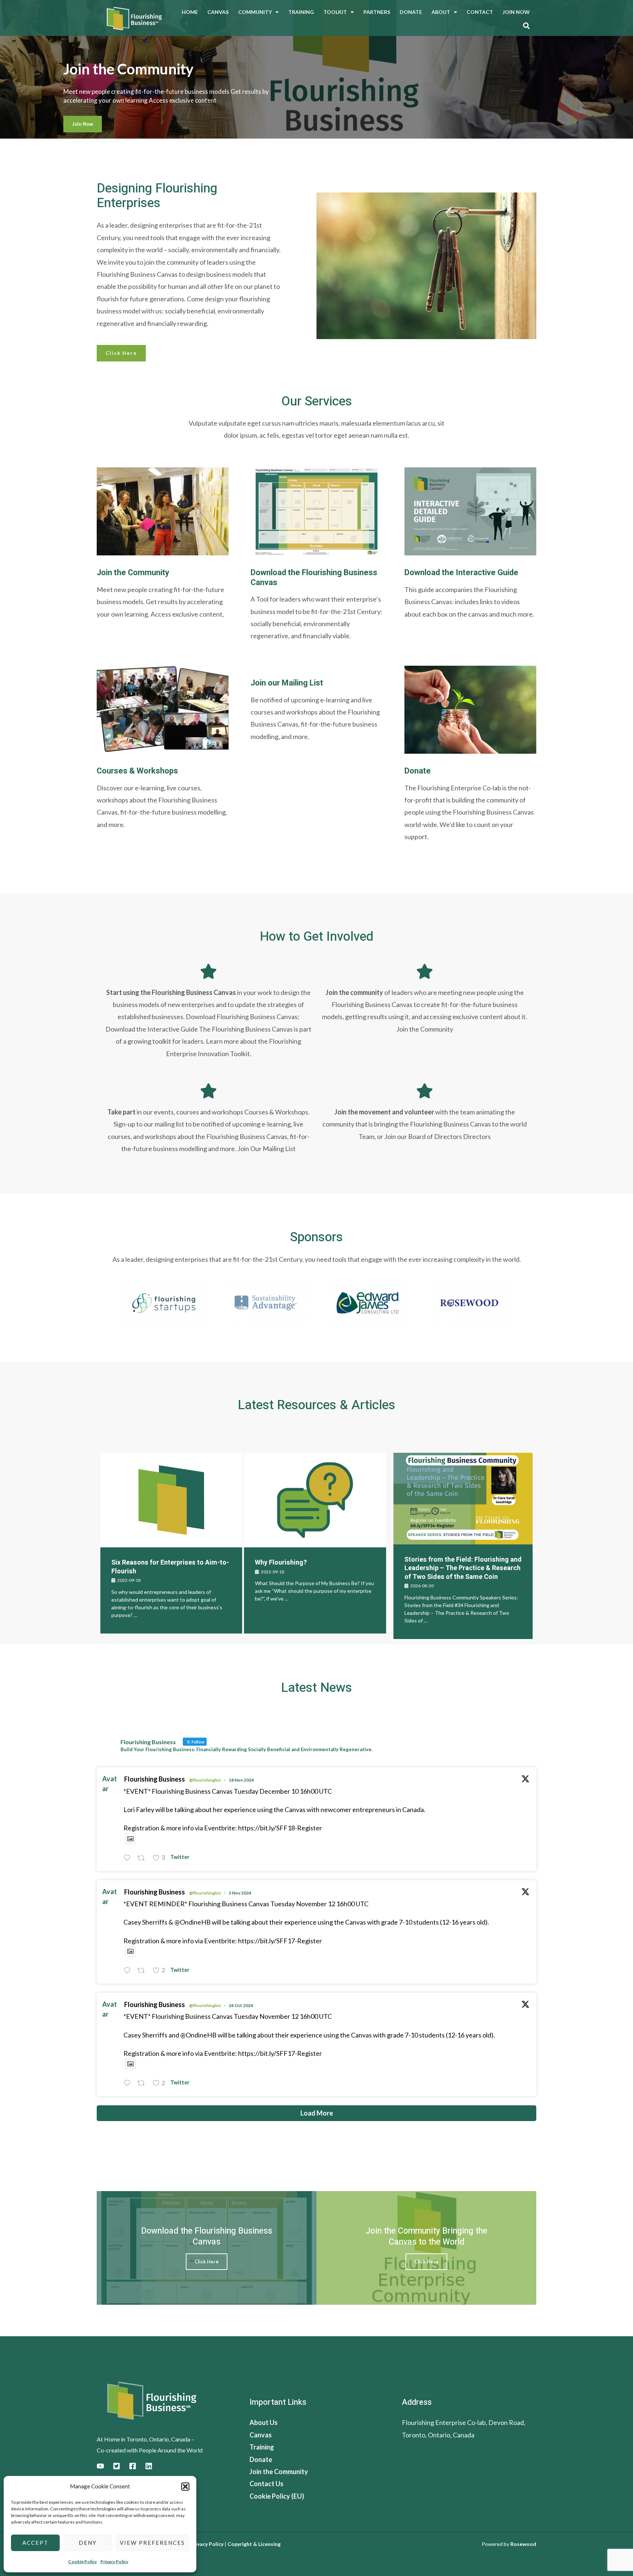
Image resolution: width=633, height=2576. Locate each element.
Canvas (218, 12)
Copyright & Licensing (254, 2544)
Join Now (516, 12)
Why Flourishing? (281, 1563)
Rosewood (523, 2544)
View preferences (152, 2543)
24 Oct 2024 (241, 2005)
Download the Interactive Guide (461, 573)
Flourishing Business (155, 1779)
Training (301, 12)
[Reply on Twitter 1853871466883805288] (129, 1971)
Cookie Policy (82, 2562)
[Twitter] (116, 2466)
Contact (480, 12)
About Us (264, 2422)
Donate (411, 12)
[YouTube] (100, 2466)
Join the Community (133, 573)
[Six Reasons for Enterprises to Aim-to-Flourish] (171, 1500)
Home (190, 12)
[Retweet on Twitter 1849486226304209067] (143, 2084)
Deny (88, 2543)
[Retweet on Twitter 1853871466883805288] (143, 1971)
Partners (377, 12)
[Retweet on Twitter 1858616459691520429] (143, 1858)
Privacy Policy (114, 2562)
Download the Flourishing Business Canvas (314, 577)
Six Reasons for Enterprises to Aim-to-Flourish (170, 1567)
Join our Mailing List (287, 683)
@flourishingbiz (205, 1780)
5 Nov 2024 (240, 1893)
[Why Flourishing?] (315, 1500)
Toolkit (335, 12)
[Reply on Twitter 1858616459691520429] (129, 1858)
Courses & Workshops (137, 771)
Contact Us (266, 2484)
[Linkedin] (149, 2466)
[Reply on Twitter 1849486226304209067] (129, 2084)
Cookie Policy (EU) (277, 2496)
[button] (185, 2487)
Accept (35, 2543)
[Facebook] (133, 2466)
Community (255, 12)
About (441, 12)
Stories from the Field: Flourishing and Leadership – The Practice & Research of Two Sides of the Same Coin (463, 1568)
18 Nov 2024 (241, 1780)
